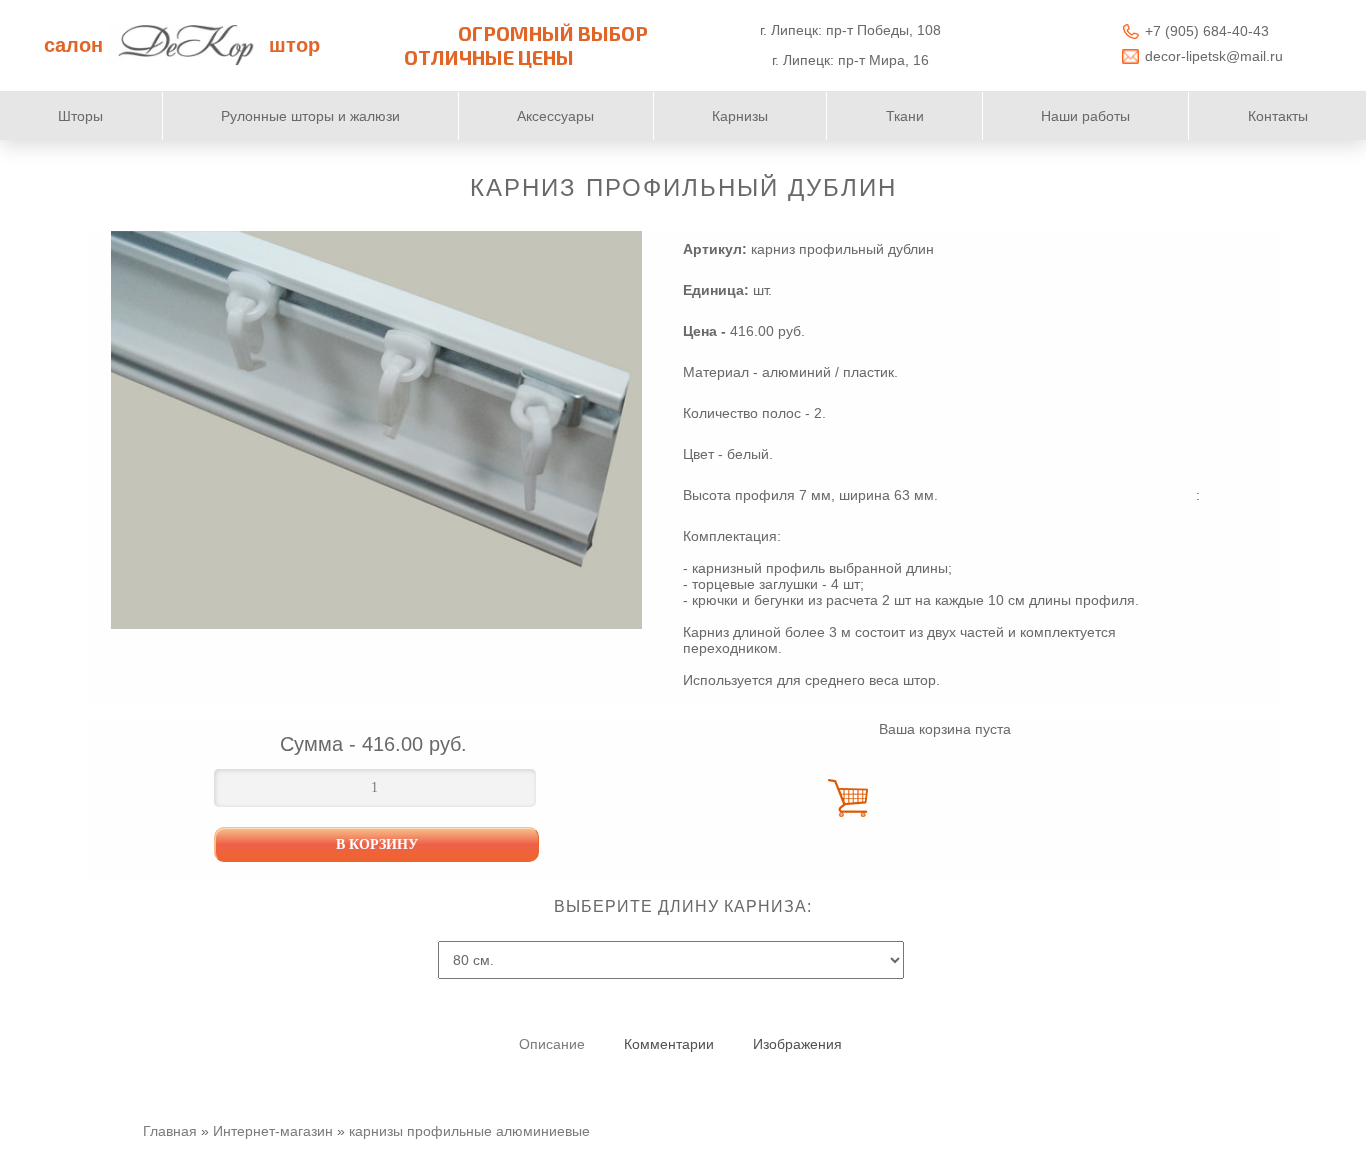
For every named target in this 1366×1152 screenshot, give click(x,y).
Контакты (1278, 116)
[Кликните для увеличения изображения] (376, 430)
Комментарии (669, 1044)
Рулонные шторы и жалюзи (310, 116)
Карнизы (740, 116)
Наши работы (1085, 116)
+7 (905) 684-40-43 (1207, 31)
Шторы (80, 116)
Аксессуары (555, 116)
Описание (552, 1044)
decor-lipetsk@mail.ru (1214, 56)
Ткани (905, 116)
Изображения (797, 1044)
